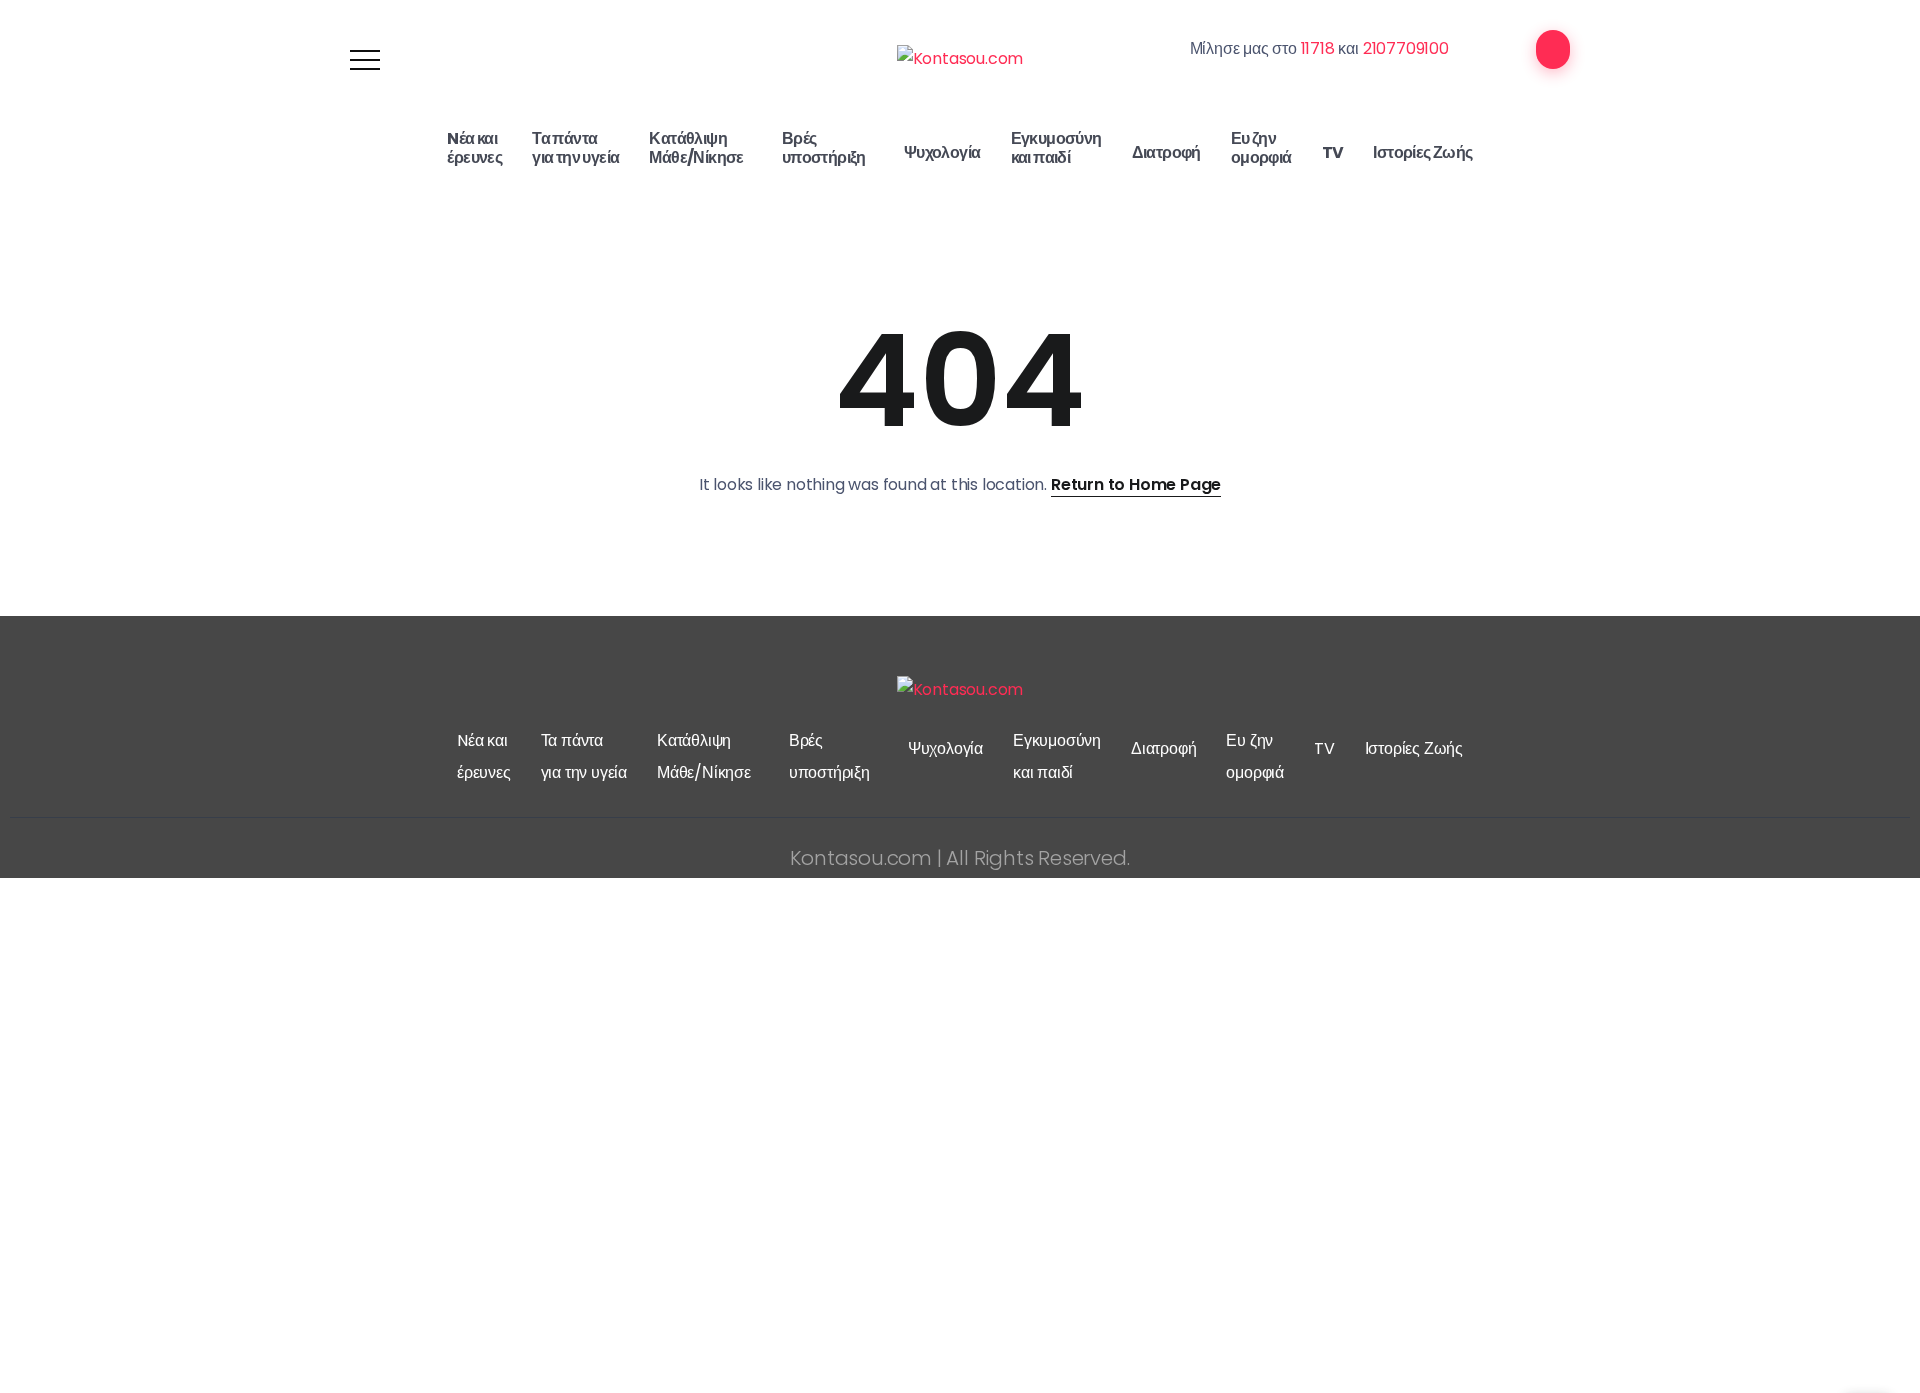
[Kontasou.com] (960, 58)
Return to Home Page (1136, 484)
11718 (1318, 48)
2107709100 (1406, 48)
